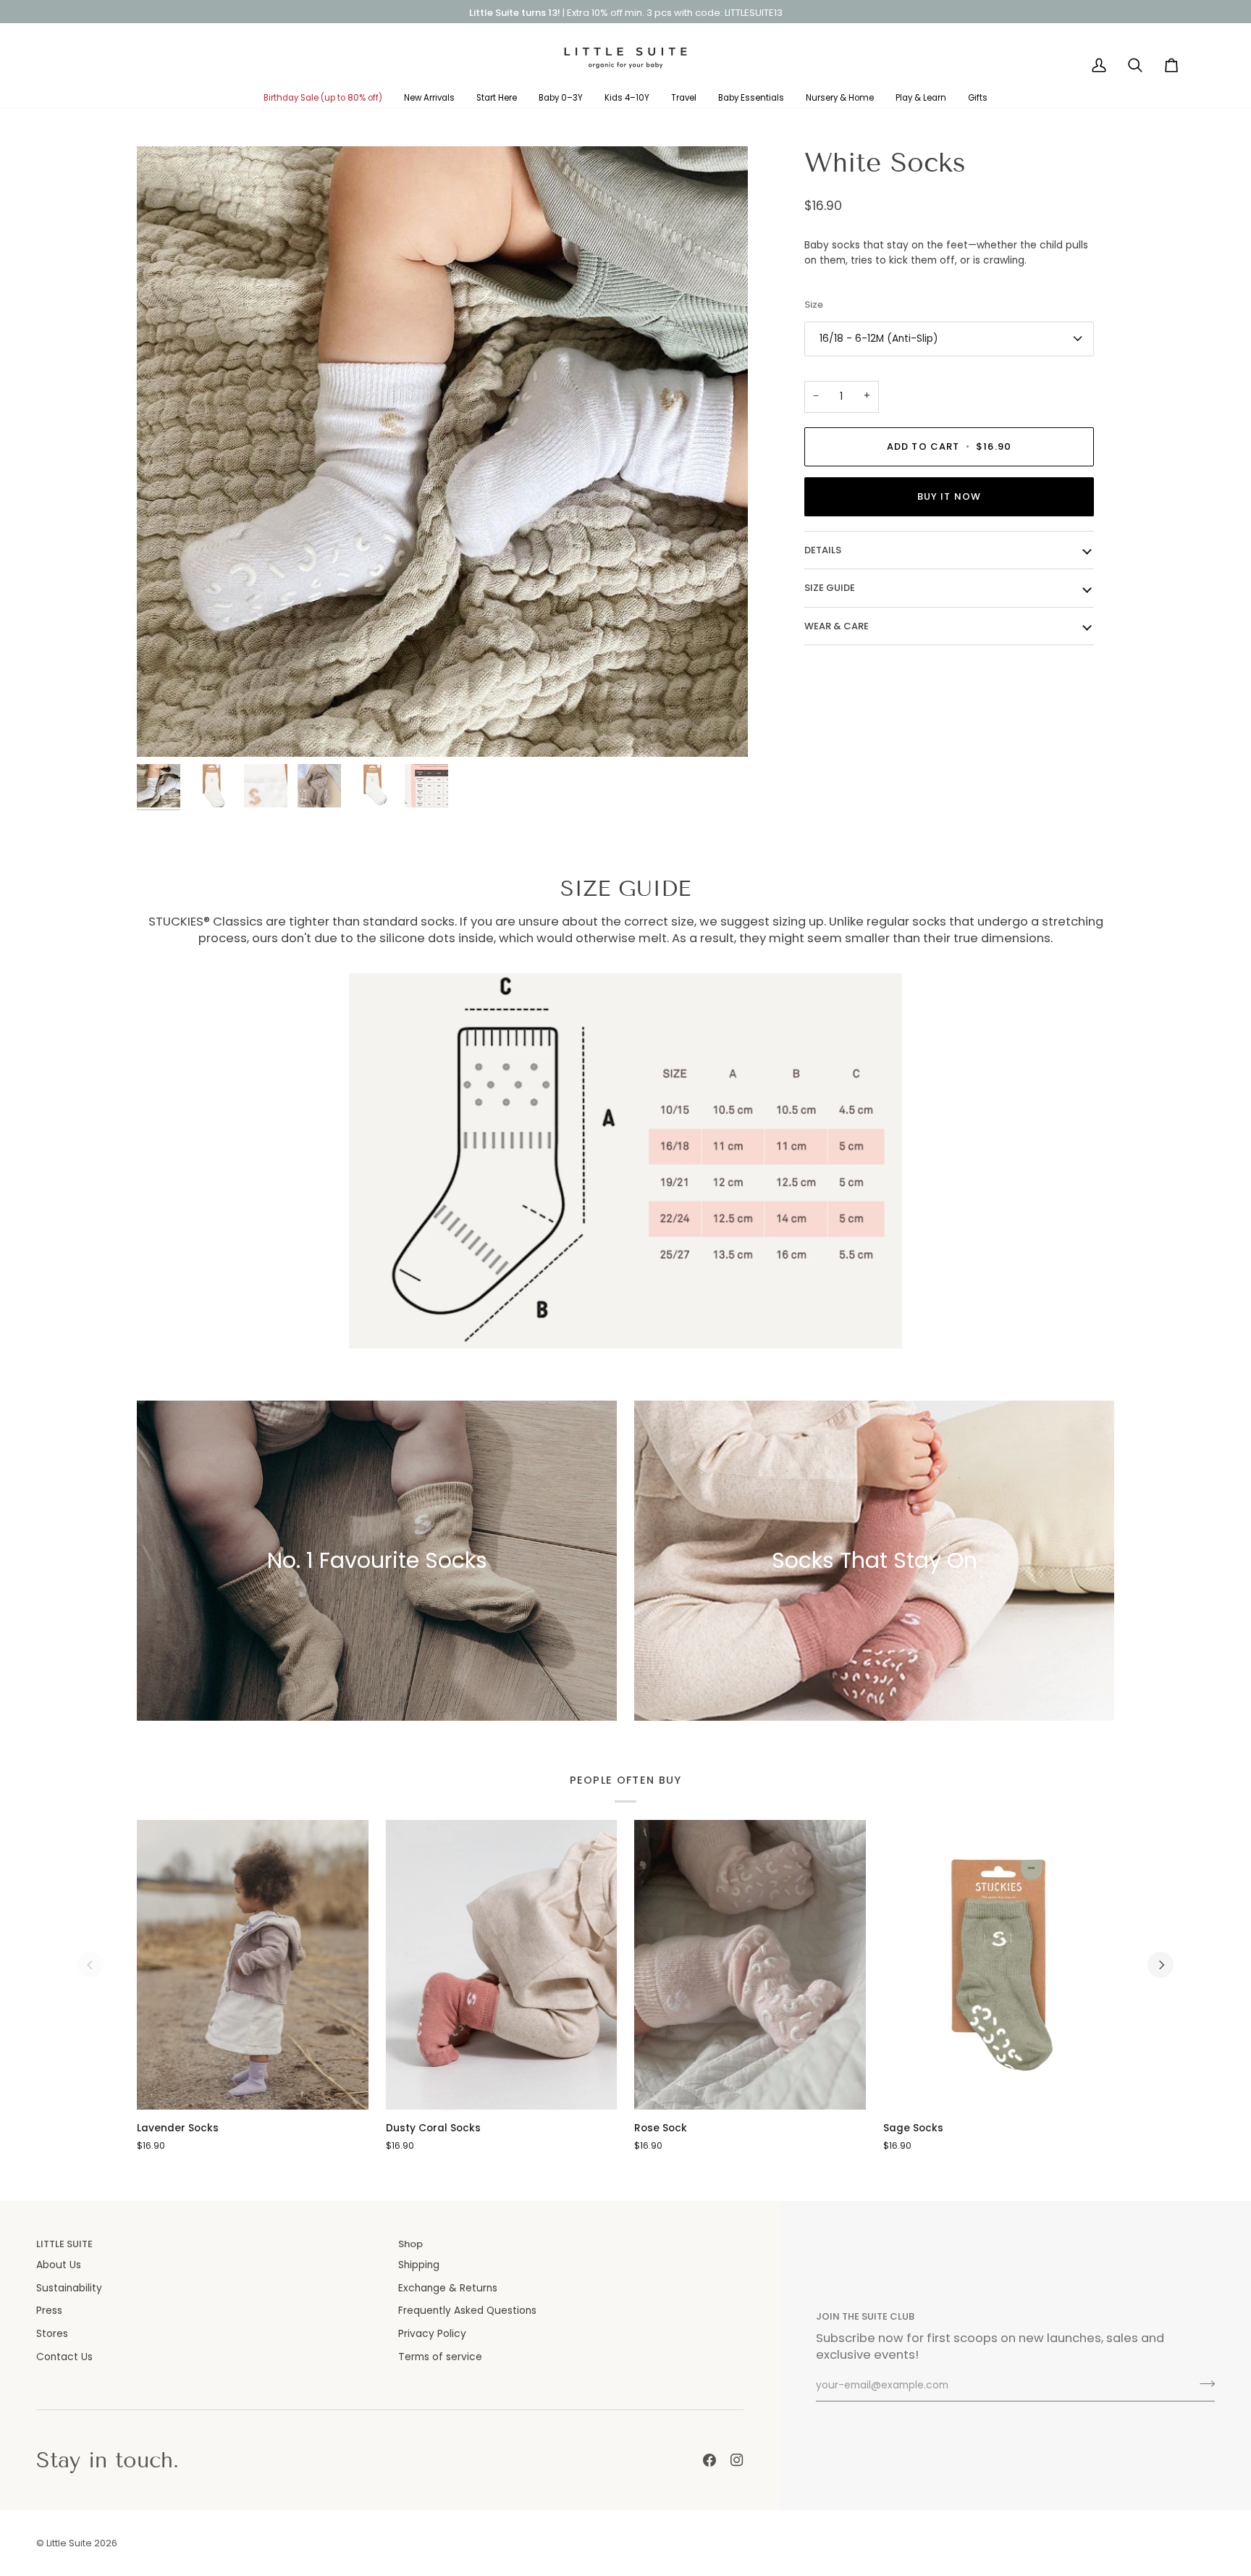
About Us (59, 2265)
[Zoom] (164, 730)
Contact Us (64, 2357)
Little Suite (69, 2543)
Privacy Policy (432, 2334)
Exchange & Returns (448, 2288)
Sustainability (69, 2288)
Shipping (419, 2265)
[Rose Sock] (750, 1964)
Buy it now (949, 496)
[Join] (1203, 2384)
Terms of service (440, 2357)
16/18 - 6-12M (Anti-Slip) (879, 339)
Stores (52, 2334)
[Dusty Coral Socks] (502, 1964)
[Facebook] (709, 2460)
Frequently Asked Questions (467, 2311)
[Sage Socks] (999, 1964)
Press (49, 2311)
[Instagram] (737, 2460)
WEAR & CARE (837, 626)
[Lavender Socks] (253, 1964)
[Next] (1161, 1965)
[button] (323, 98)
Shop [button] (410, 2244)
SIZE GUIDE (830, 588)
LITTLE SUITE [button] (64, 2244)
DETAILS (823, 550)
